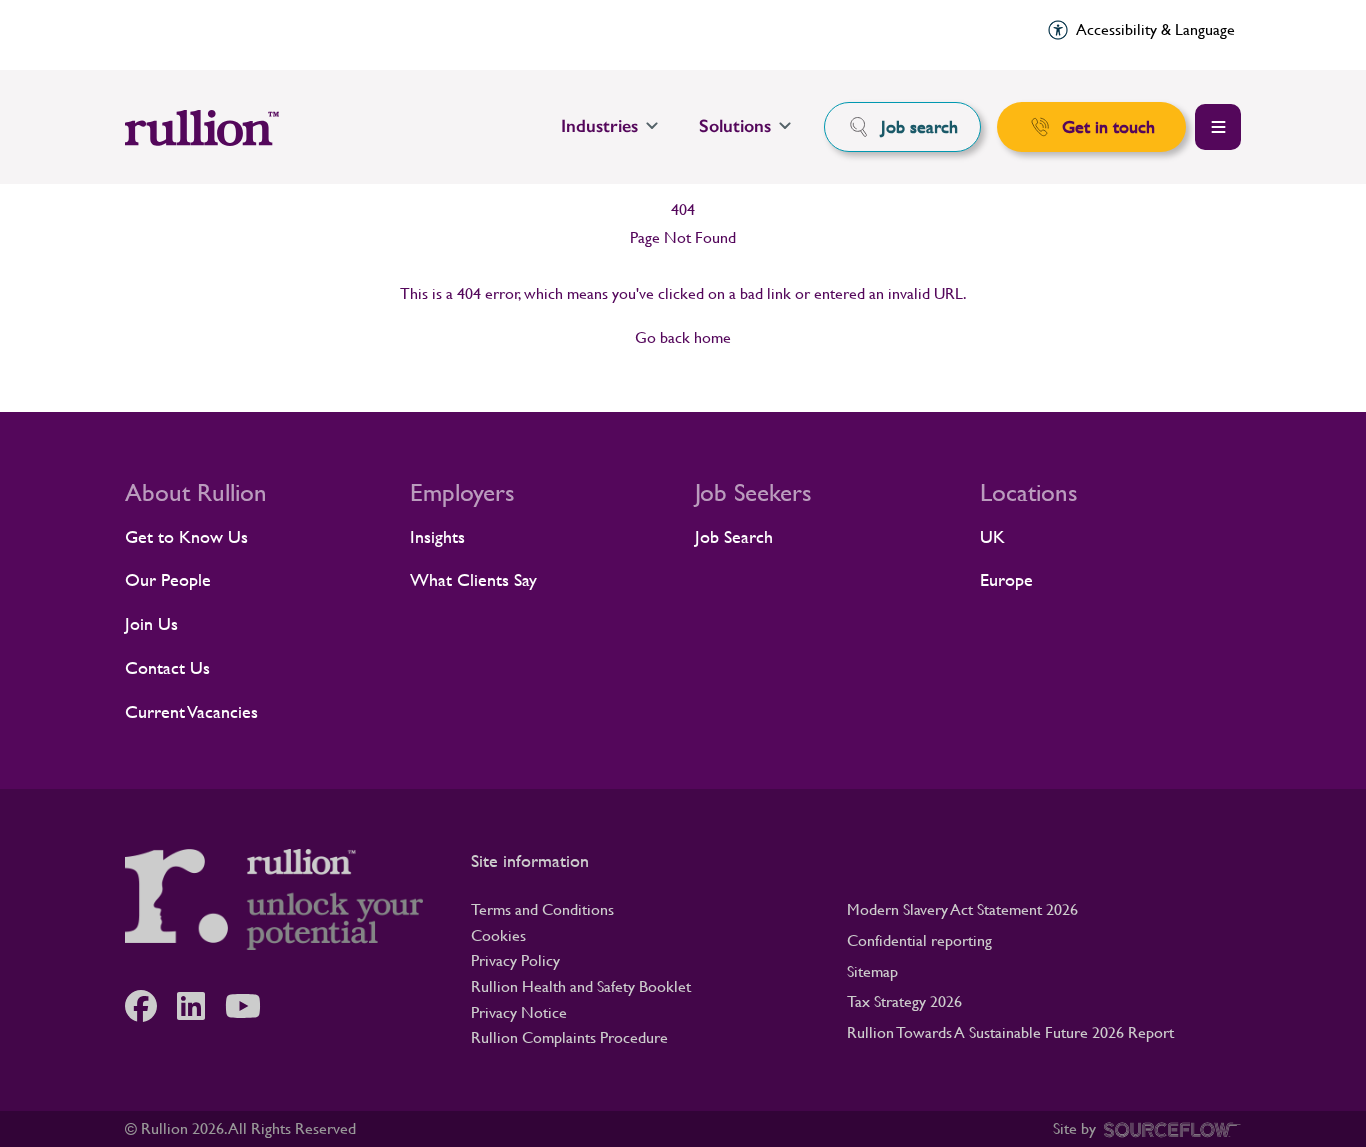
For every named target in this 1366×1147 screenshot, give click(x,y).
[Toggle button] (1218, 127)
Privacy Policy (515, 960)
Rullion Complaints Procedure (569, 1037)
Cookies (498, 935)
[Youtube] (253, 1006)
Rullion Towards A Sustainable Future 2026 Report (1010, 1032)
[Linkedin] (201, 1006)
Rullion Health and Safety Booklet (581, 986)
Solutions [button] (735, 126)
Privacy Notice (519, 1012)
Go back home (683, 337)
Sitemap (872, 971)
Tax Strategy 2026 (904, 1001)
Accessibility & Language (1155, 29)
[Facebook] (151, 1006)
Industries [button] (599, 126)
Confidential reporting (919, 940)
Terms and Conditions (542, 909)
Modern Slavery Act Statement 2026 (962, 909)
